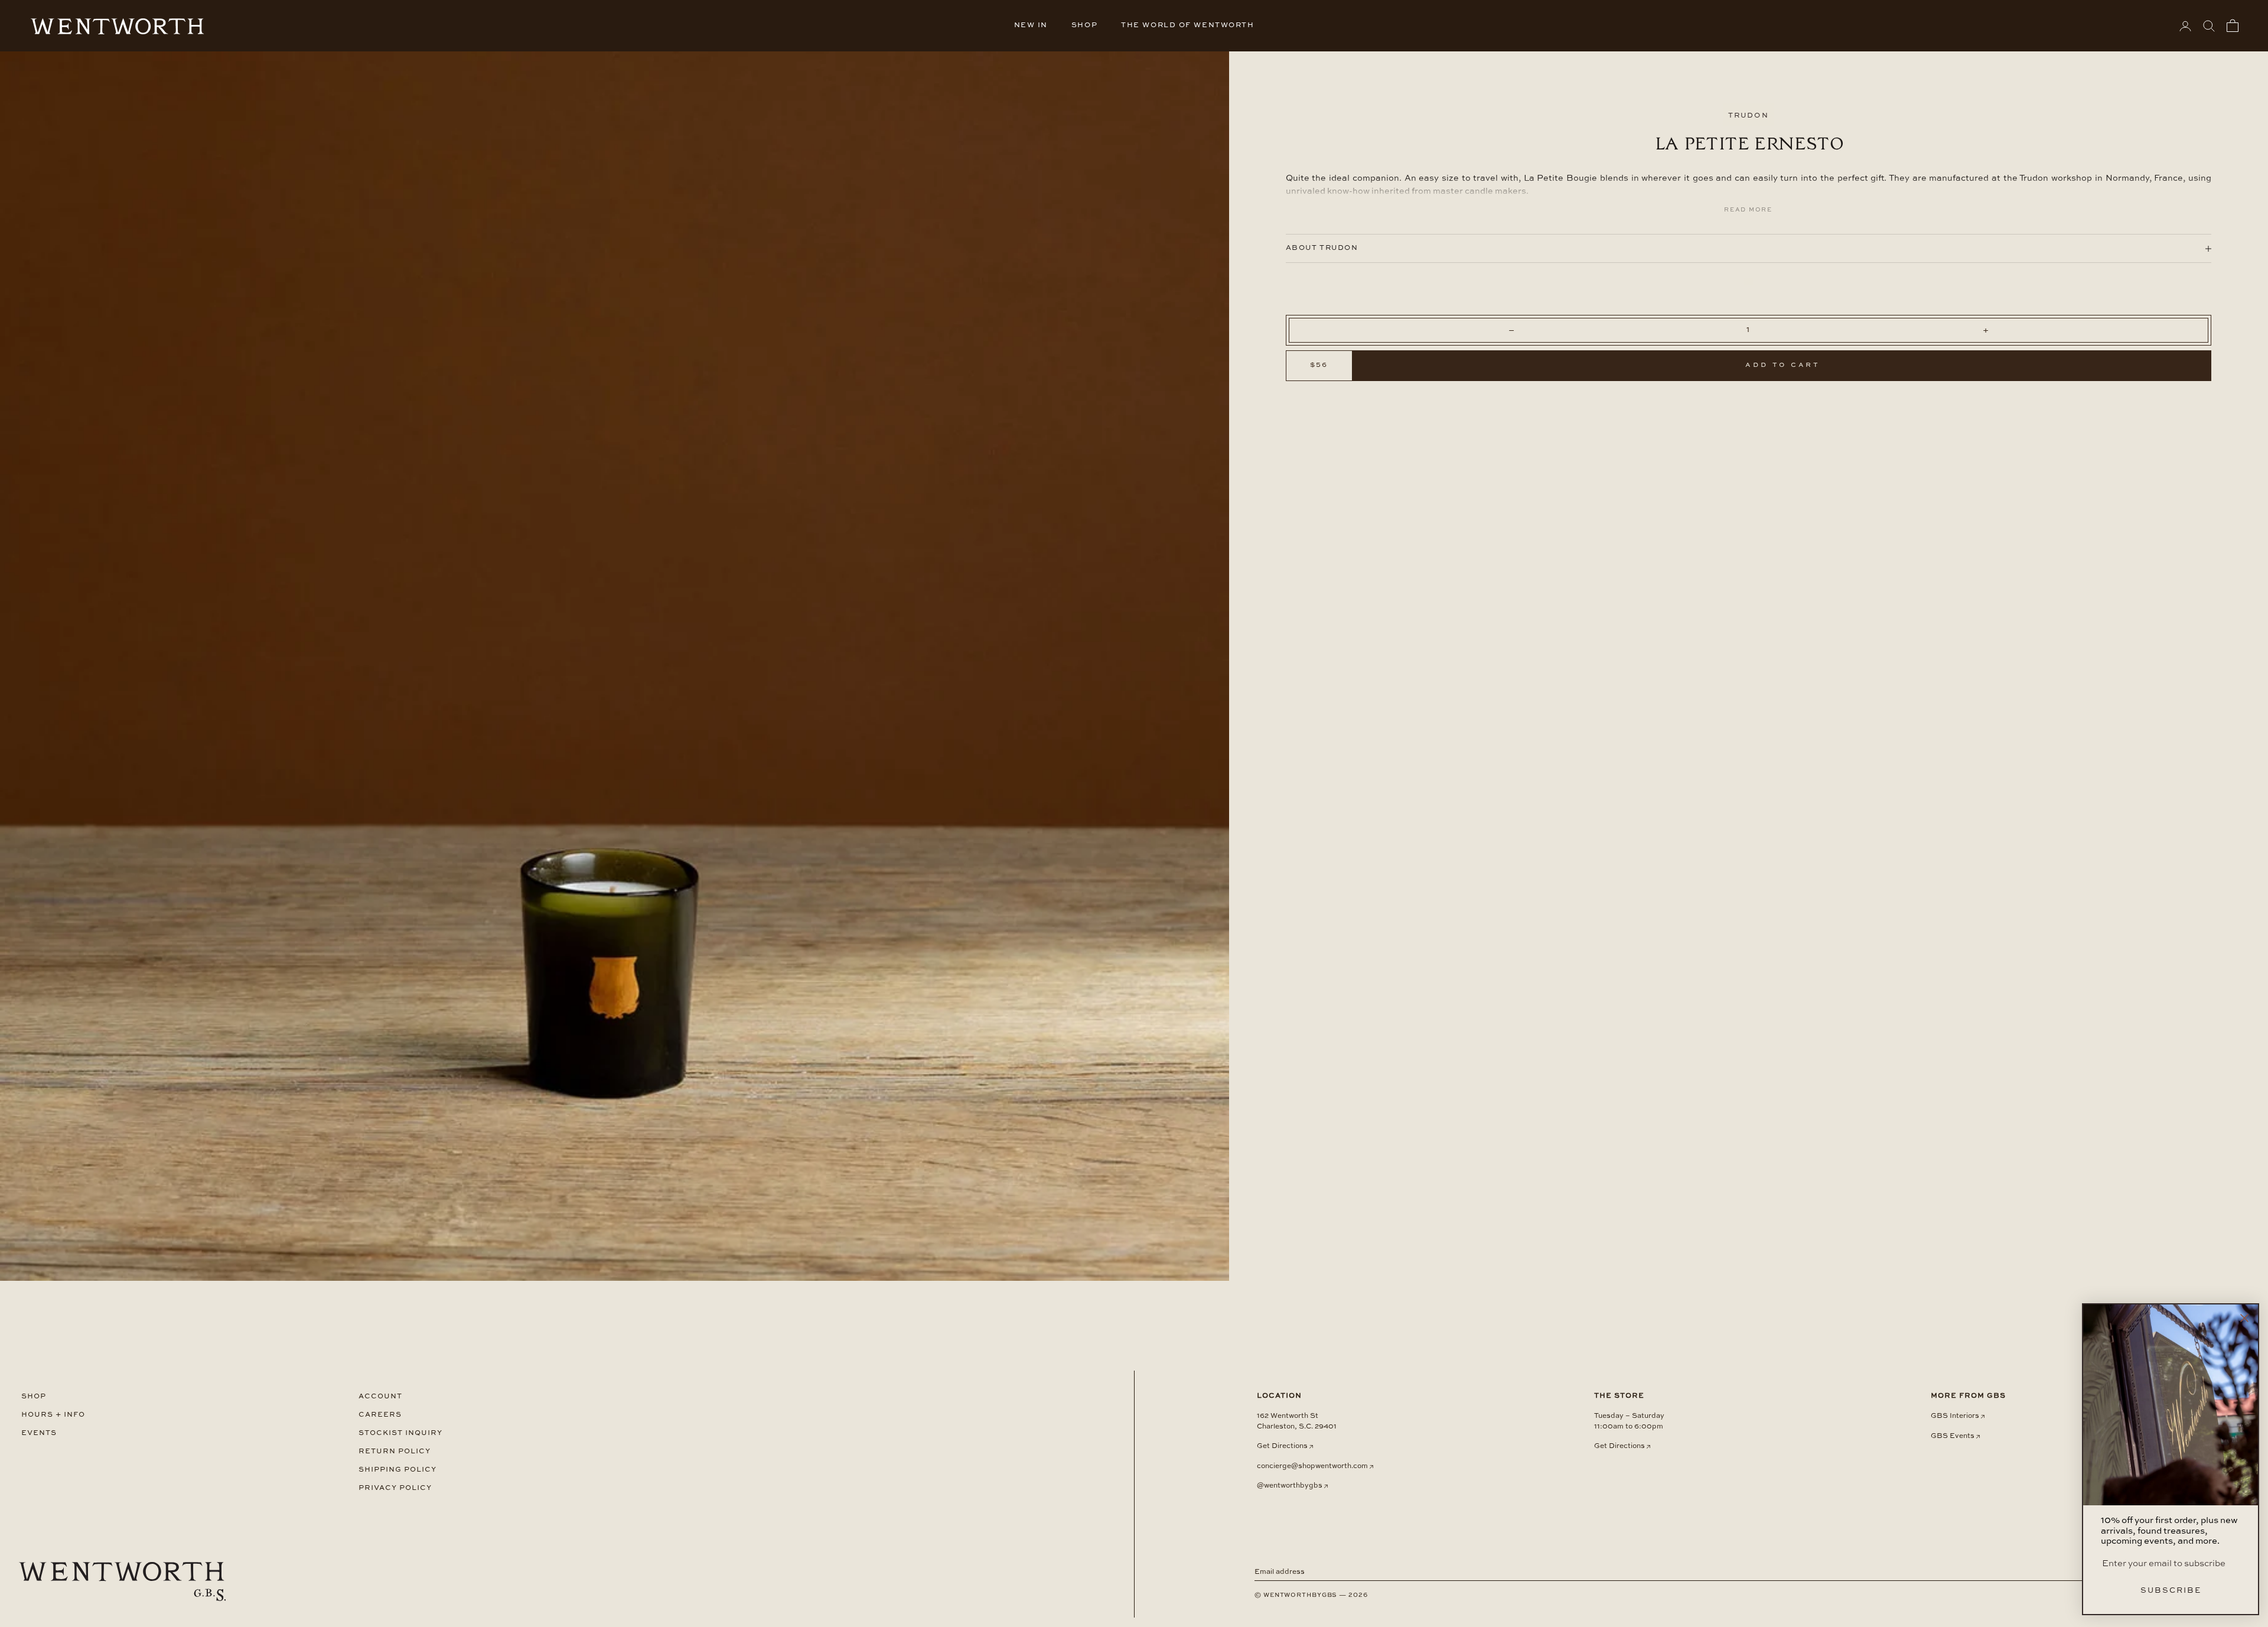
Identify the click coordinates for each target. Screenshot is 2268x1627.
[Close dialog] (2244, 1318)
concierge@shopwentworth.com (1312, 1466)
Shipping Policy (397, 1470)
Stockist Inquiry (400, 1433)
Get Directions (1282, 1446)
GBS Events (1953, 1436)
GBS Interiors (1955, 1416)
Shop (34, 1396)
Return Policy (395, 1451)
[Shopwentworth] (122, 1582)
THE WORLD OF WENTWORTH (1187, 25)
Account (380, 1396)
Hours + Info (53, 1415)
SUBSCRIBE (2171, 1591)
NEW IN (1031, 25)
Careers (380, 1415)
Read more (1748, 210)
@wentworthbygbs (1290, 1486)
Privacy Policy (395, 1488)
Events (39, 1433)
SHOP (1084, 25)
